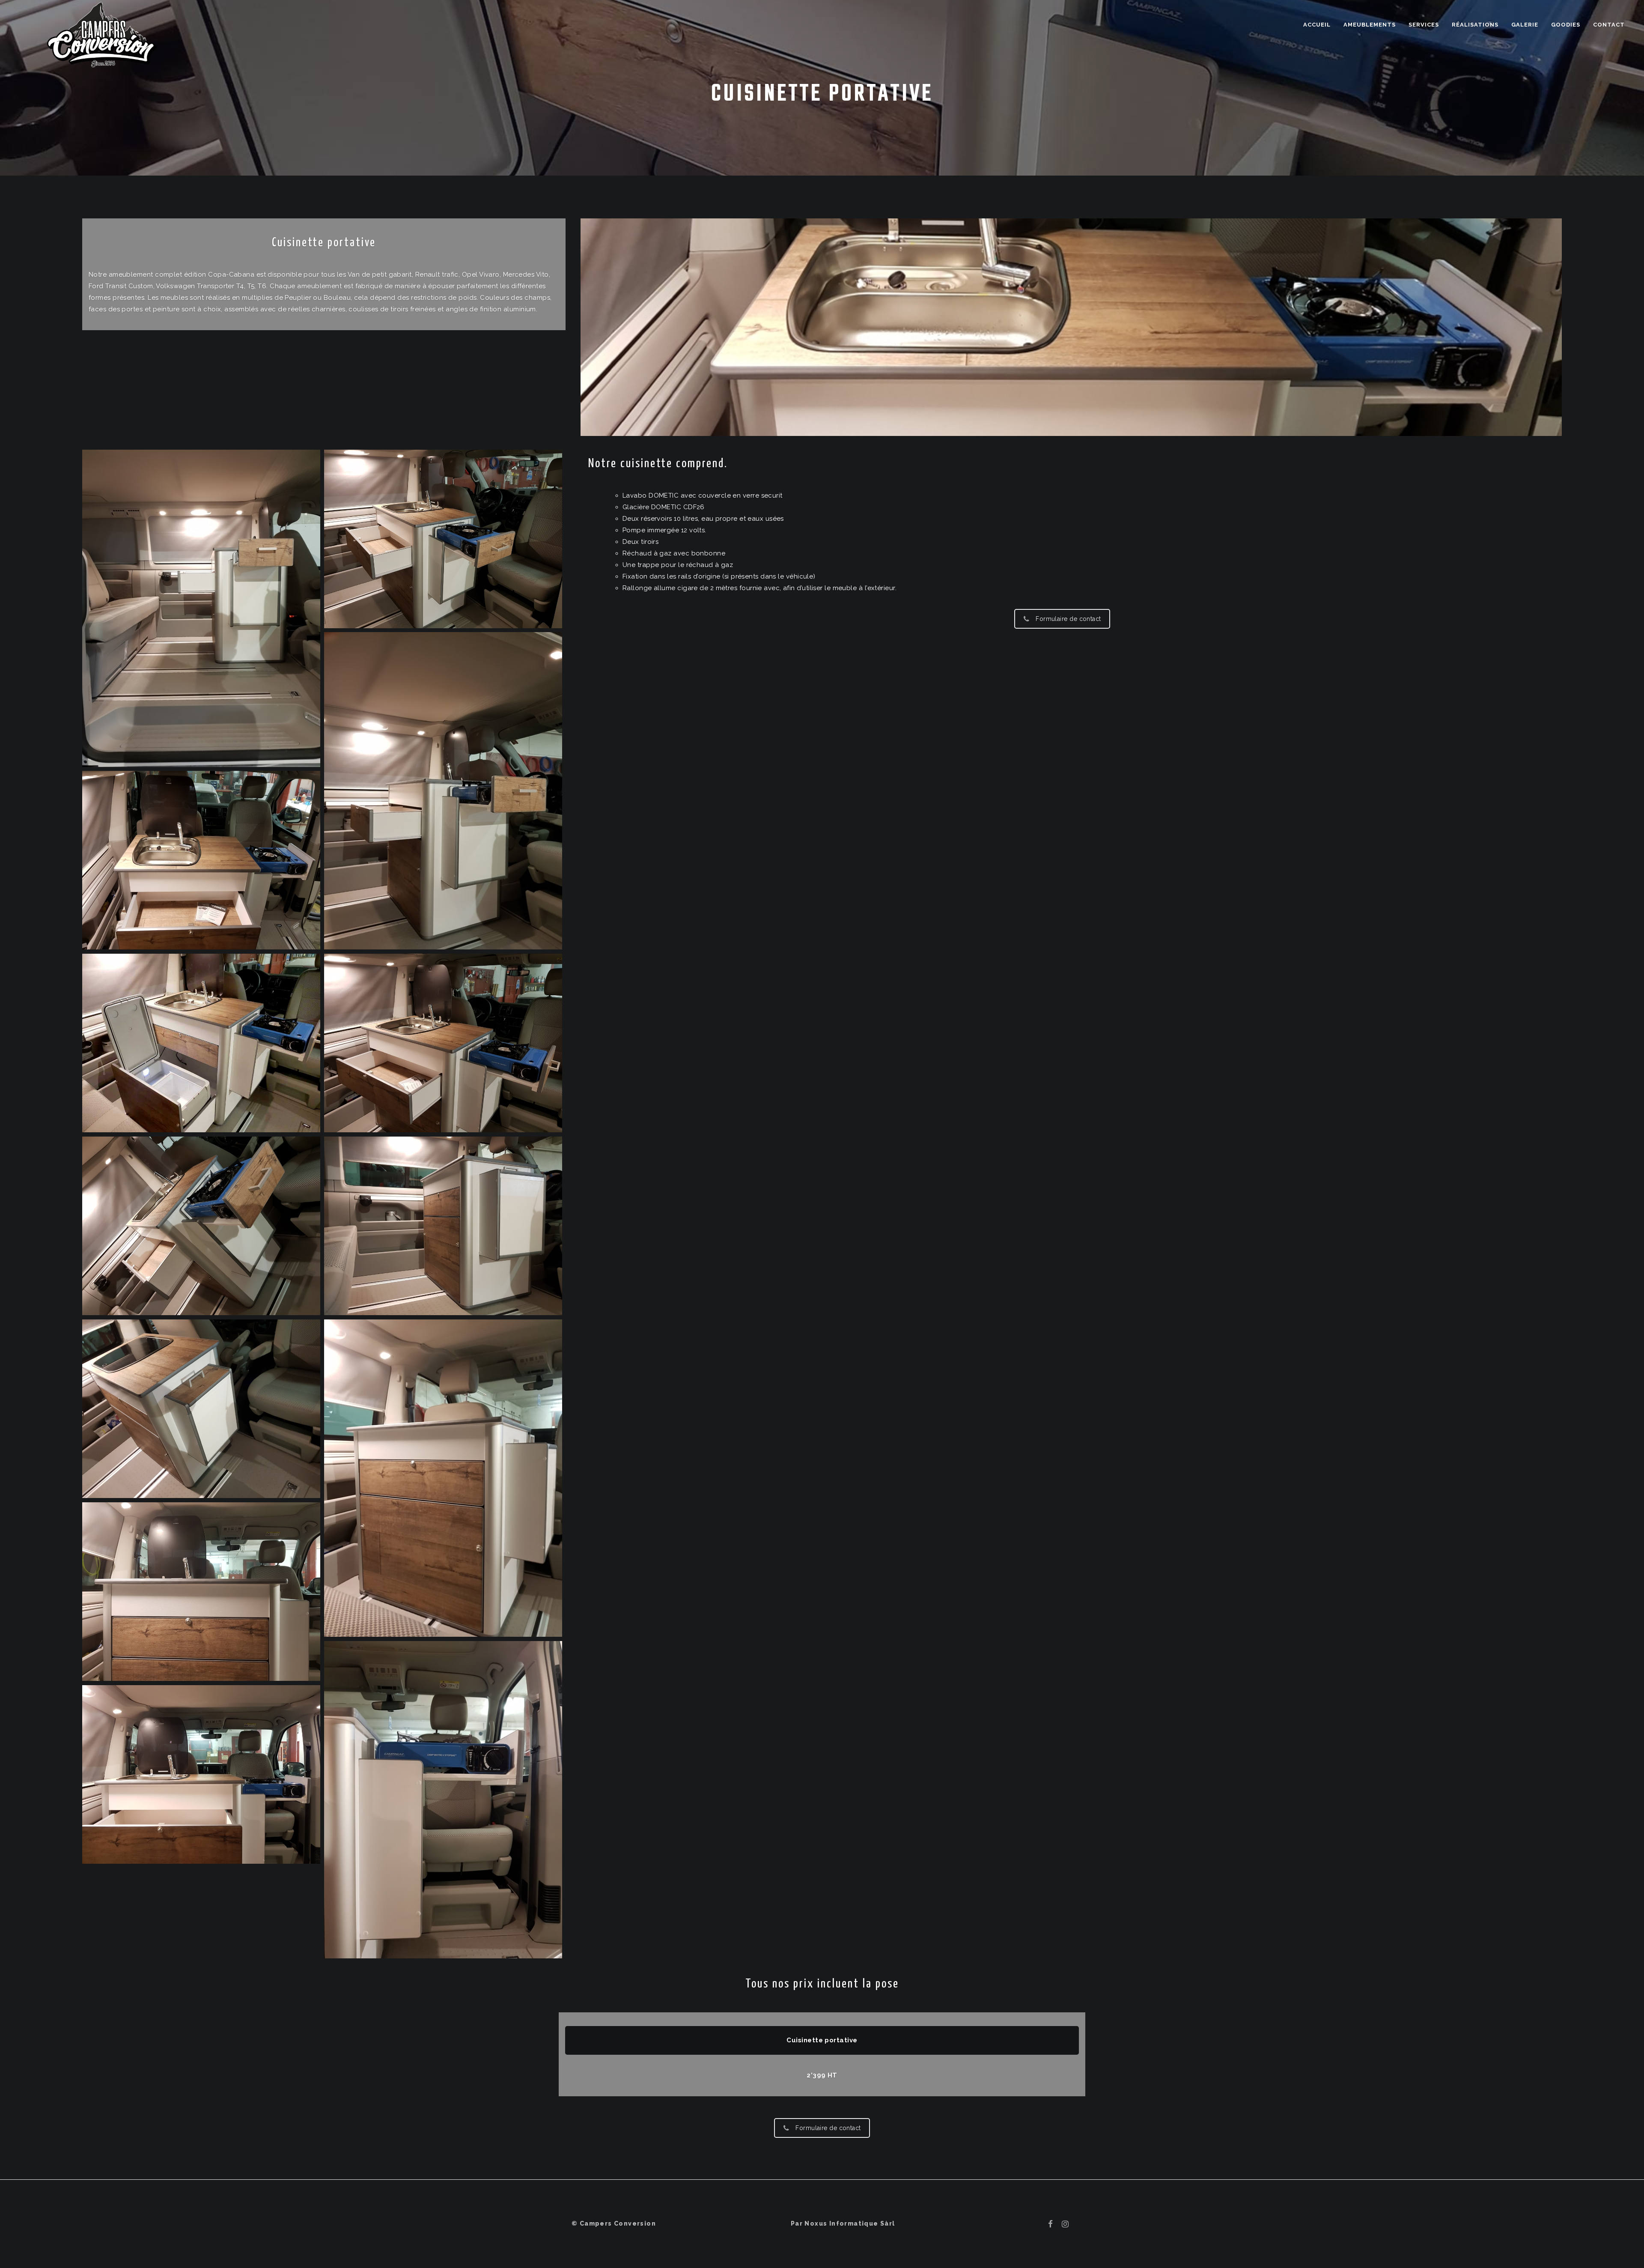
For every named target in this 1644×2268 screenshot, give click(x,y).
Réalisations (1475, 25)
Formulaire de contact (1068, 619)
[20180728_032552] (443, 791)
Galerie (1525, 25)
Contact (1609, 25)
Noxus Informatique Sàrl (850, 2223)
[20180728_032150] (201, 1774)
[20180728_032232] (443, 1043)
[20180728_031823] (443, 1478)
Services (1424, 25)
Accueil (1317, 25)
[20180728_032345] (201, 1043)
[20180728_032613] (443, 539)
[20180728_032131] (443, 1800)
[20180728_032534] (201, 608)
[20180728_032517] (201, 860)
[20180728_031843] (201, 1592)
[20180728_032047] (201, 1226)
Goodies (1566, 25)
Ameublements (1370, 25)
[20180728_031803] (443, 1226)
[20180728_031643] (201, 1409)
